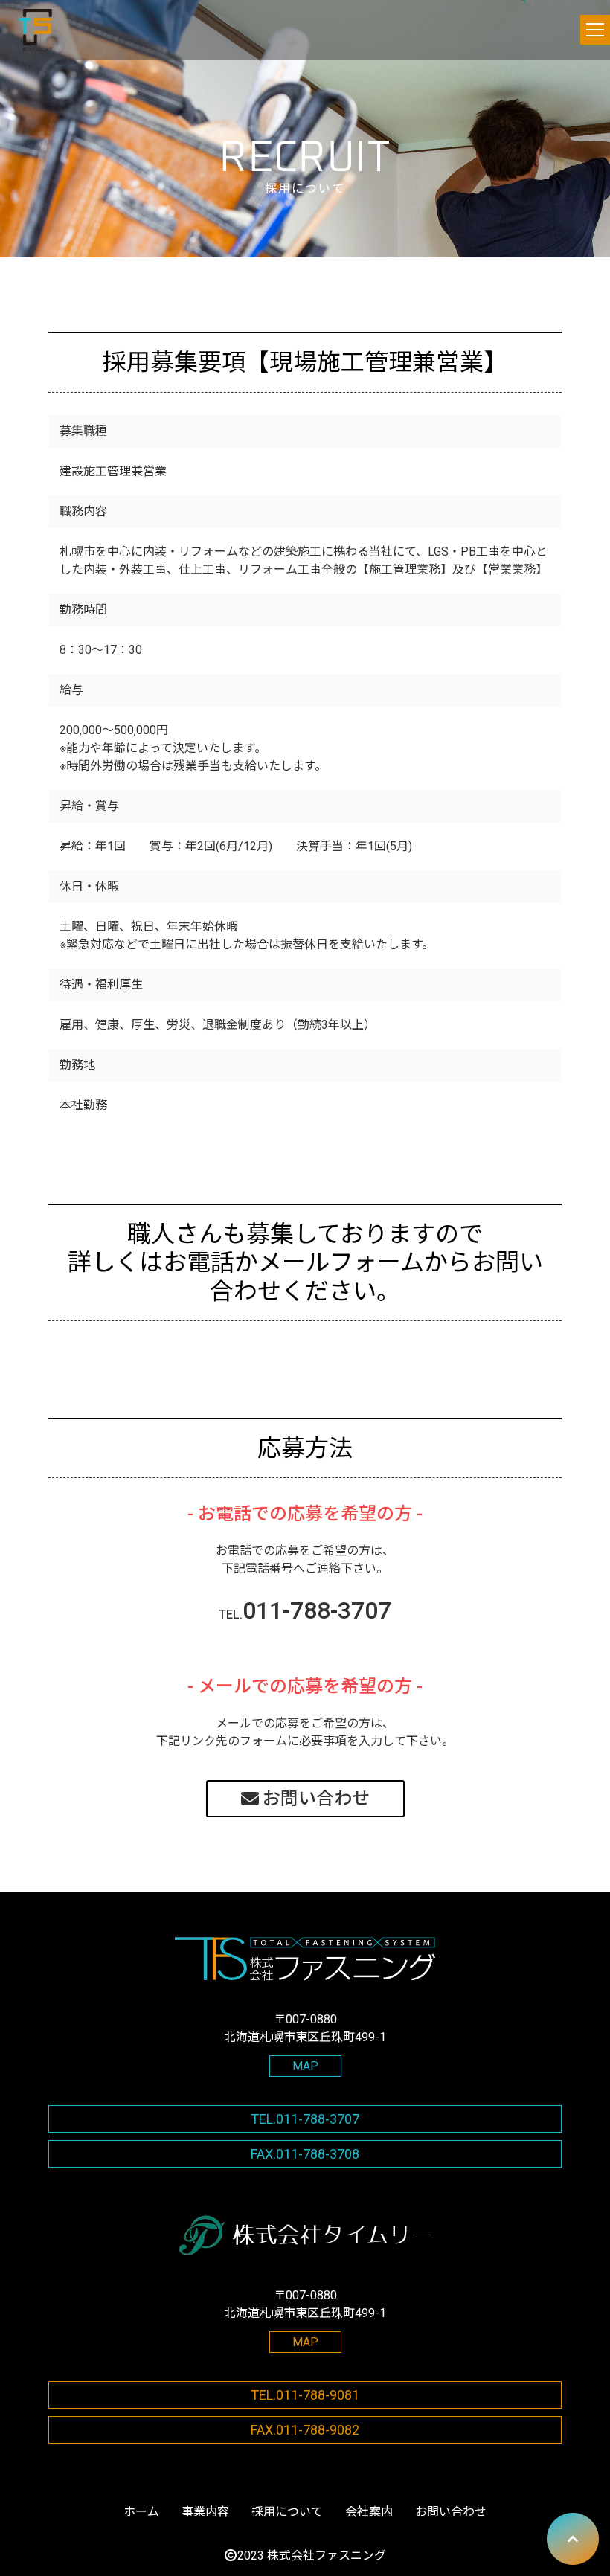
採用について (287, 2512)
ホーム (141, 2512)
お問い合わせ (316, 1799)
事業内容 (205, 2512)
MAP (305, 2066)
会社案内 (369, 2512)
